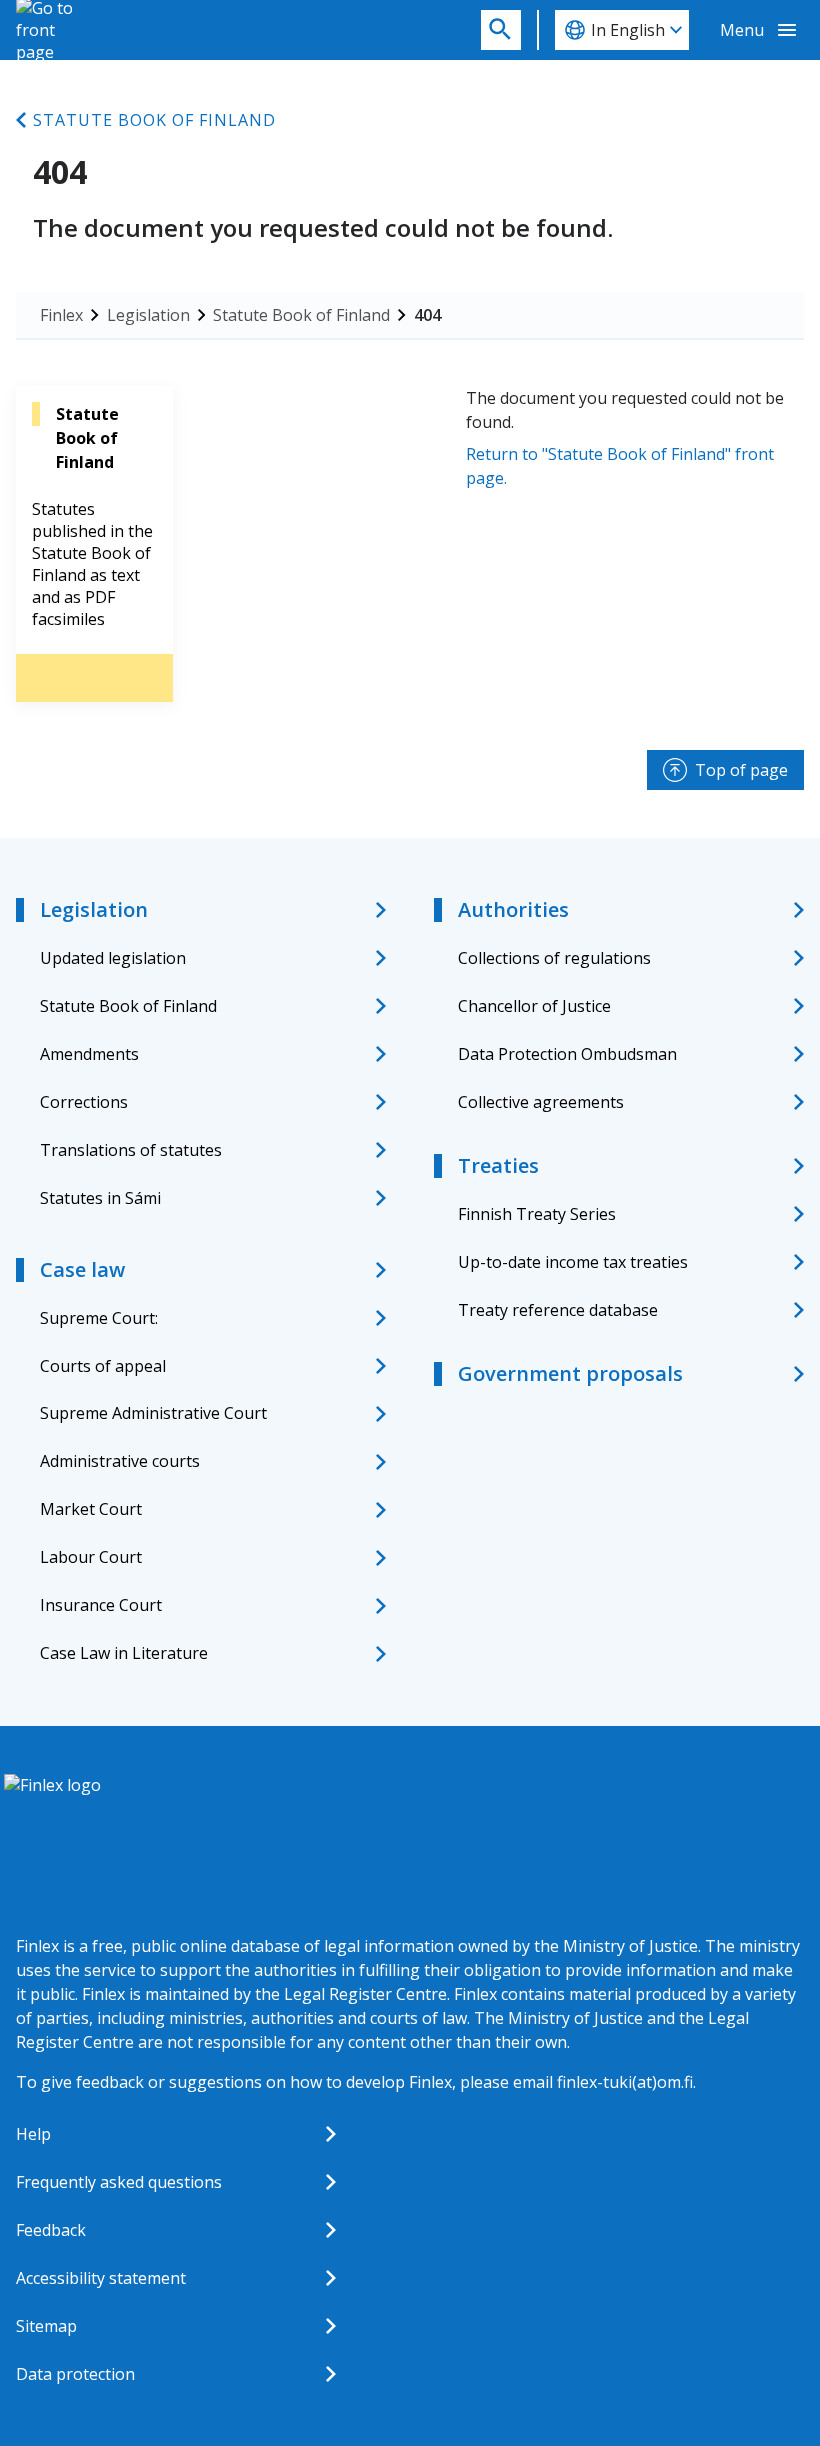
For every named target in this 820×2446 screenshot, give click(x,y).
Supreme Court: (99, 1318)
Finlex (61, 315)
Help (33, 2134)
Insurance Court (101, 1605)
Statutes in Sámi (100, 1198)
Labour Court (91, 1557)
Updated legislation (113, 958)
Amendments (89, 1054)
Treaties (498, 1165)
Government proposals (570, 1373)
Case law (82, 1269)
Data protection (75, 2374)
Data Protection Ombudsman (567, 1054)
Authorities (513, 909)
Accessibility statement (101, 2278)
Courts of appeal (103, 1366)
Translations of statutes (131, 1150)
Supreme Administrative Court (153, 1413)
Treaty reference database (558, 1310)
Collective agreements (541, 1102)
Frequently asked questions (119, 2182)
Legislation (148, 315)
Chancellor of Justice (534, 1006)
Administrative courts (120, 1461)
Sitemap (46, 2326)
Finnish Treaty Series (537, 1214)
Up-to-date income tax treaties (573, 1262)
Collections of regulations (554, 958)
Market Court (91, 1509)
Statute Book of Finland (154, 120)
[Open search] (501, 30)
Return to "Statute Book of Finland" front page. (620, 466)
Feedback (51, 2230)
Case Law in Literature (124, 1653)
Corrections (84, 1102)
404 (427, 315)
